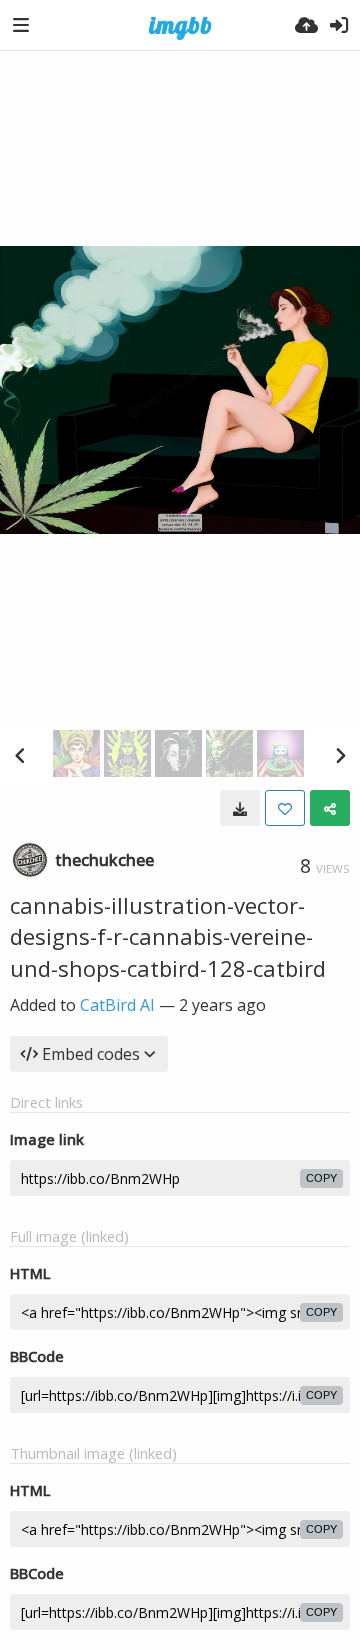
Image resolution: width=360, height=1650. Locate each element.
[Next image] (340, 755)
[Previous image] (20, 755)
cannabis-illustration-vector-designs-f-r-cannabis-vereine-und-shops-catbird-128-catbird (168, 936)
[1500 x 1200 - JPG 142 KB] (240, 808)
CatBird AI (117, 1005)
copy (321, 1178)
